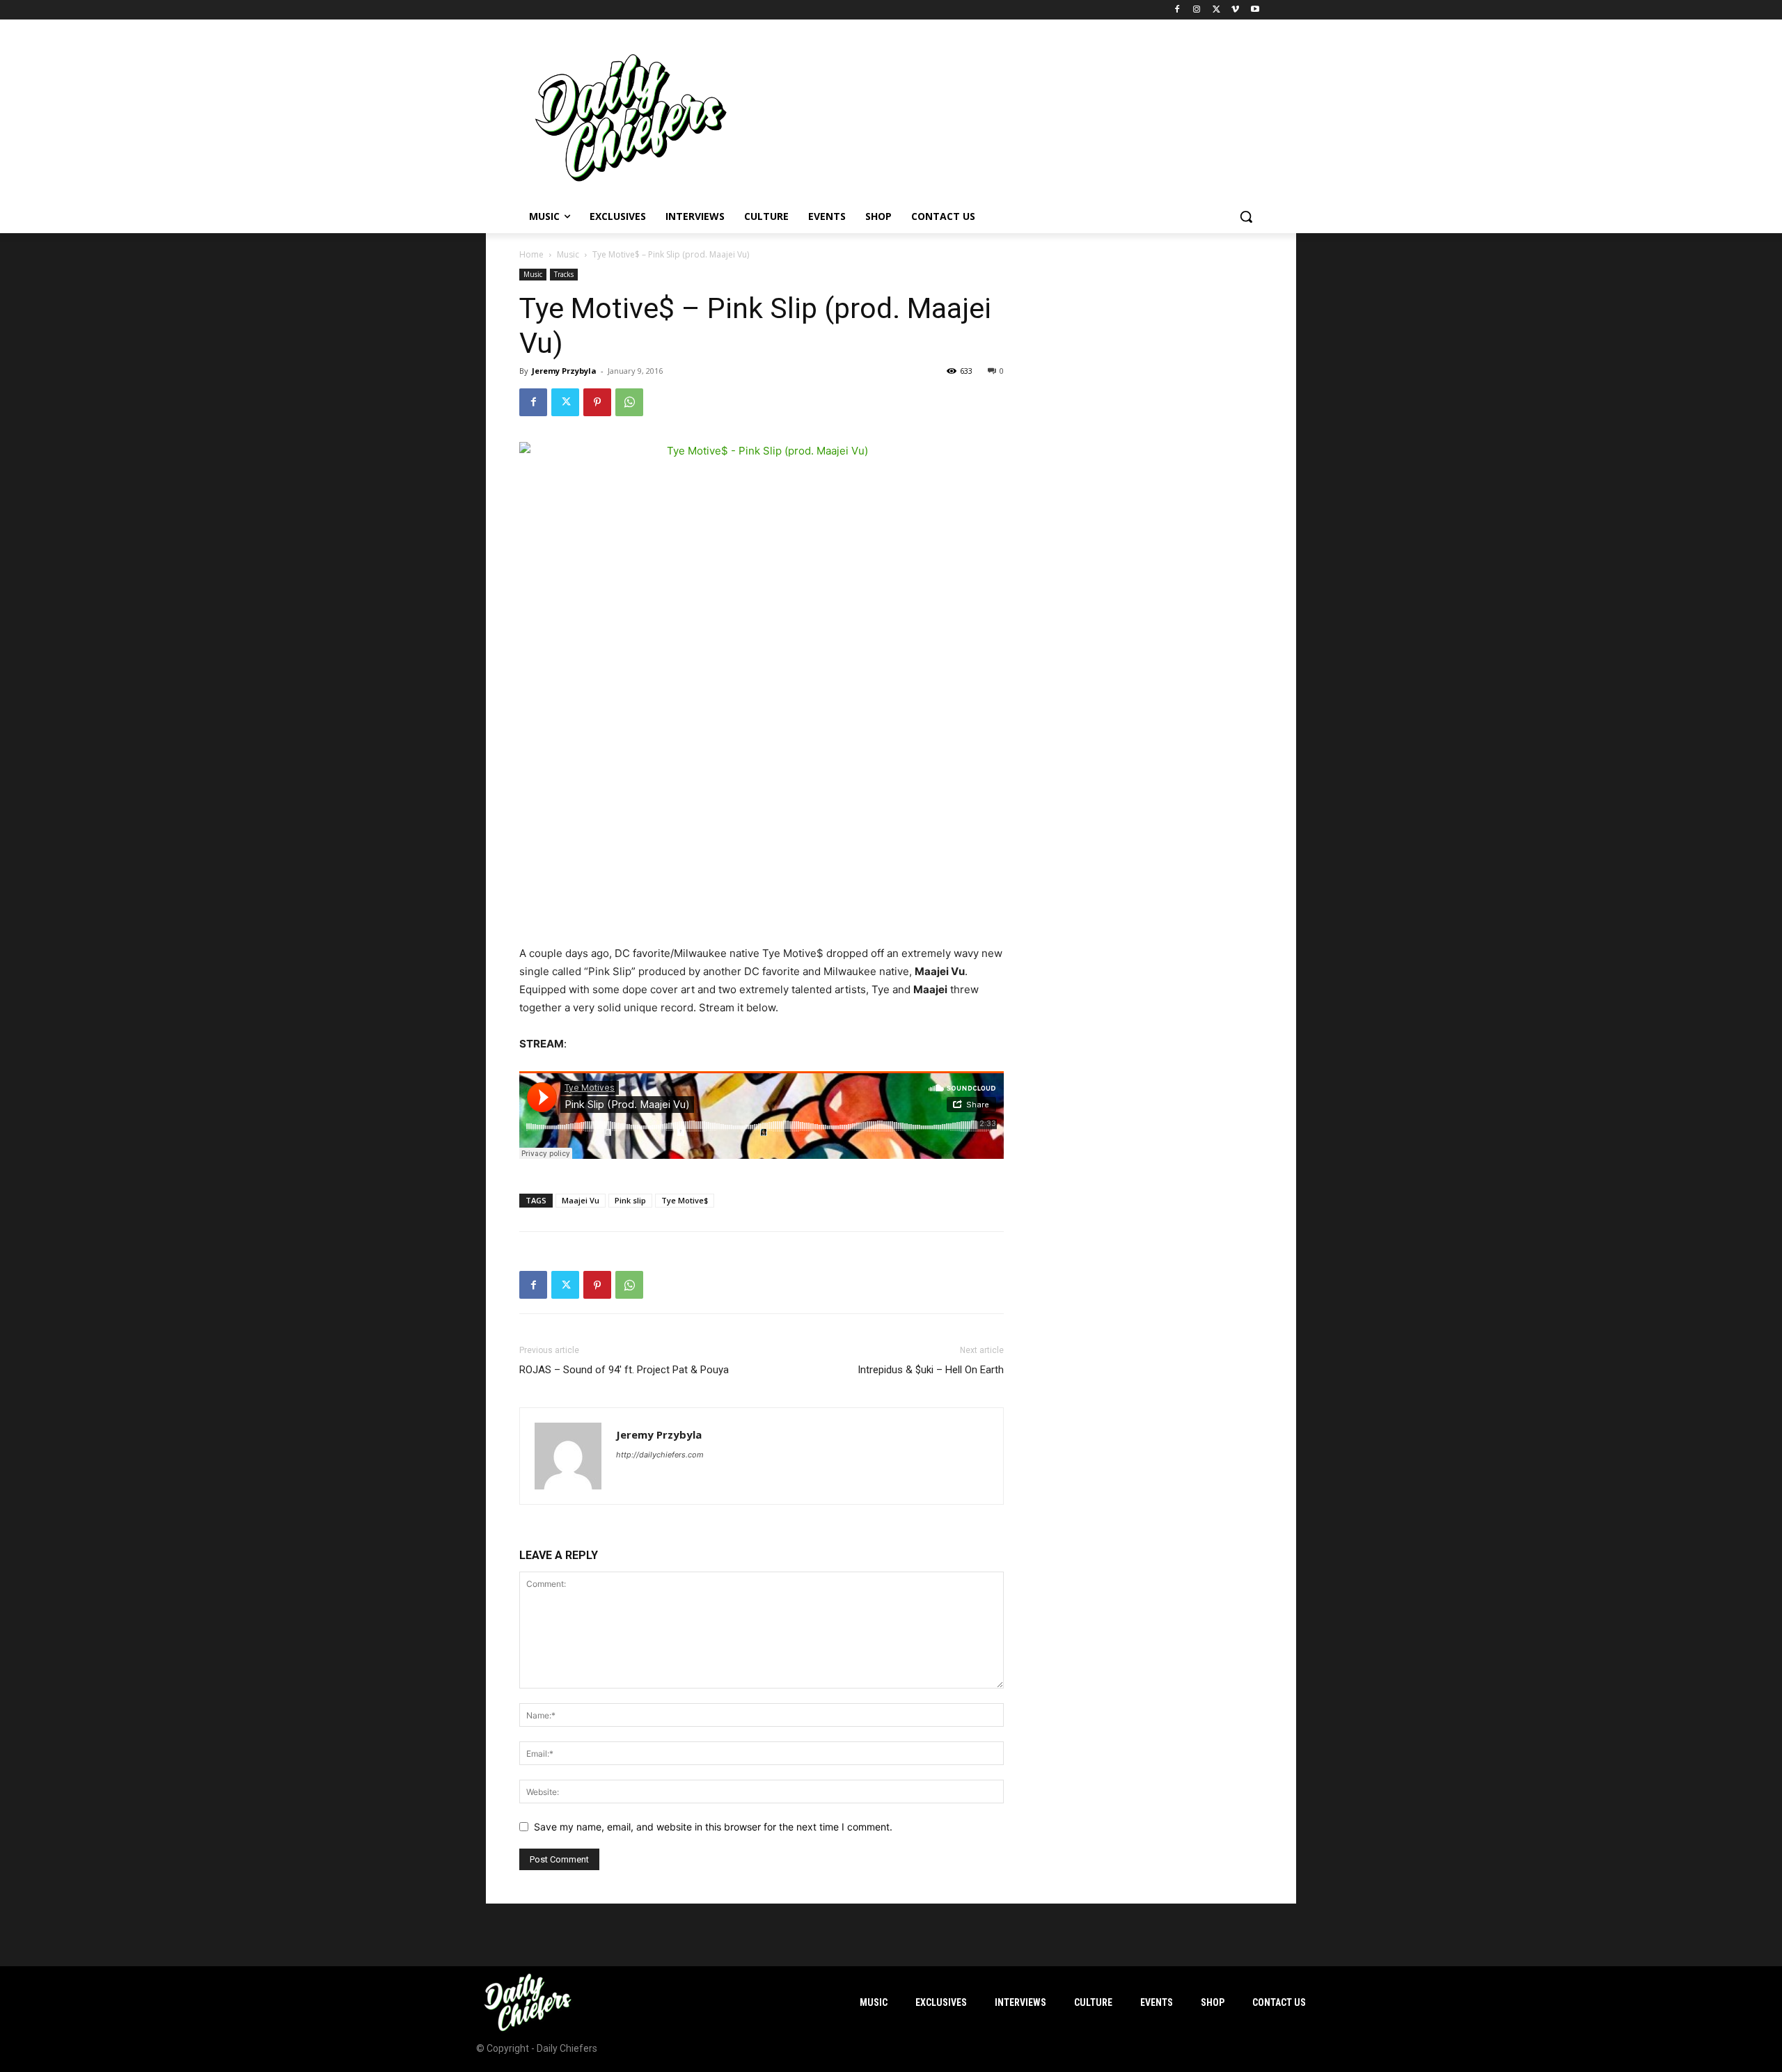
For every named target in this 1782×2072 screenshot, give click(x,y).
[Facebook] (1177, 10)
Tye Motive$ (685, 1200)
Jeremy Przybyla (564, 371)
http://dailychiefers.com (660, 1455)
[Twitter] (1216, 10)
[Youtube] (1255, 10)
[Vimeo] (1235, 10)
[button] (1246, 216)
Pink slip (630, 1200)
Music (568, 254)
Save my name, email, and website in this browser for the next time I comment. (713, 1827)
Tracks (564, 274)
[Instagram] (1197, 10)
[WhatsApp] (629, 402)
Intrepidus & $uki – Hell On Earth (931, 1370)
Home (531, 254)
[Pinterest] (597, 402)
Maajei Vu (581, 1200)
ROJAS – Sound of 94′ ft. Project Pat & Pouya (624, 1370)
